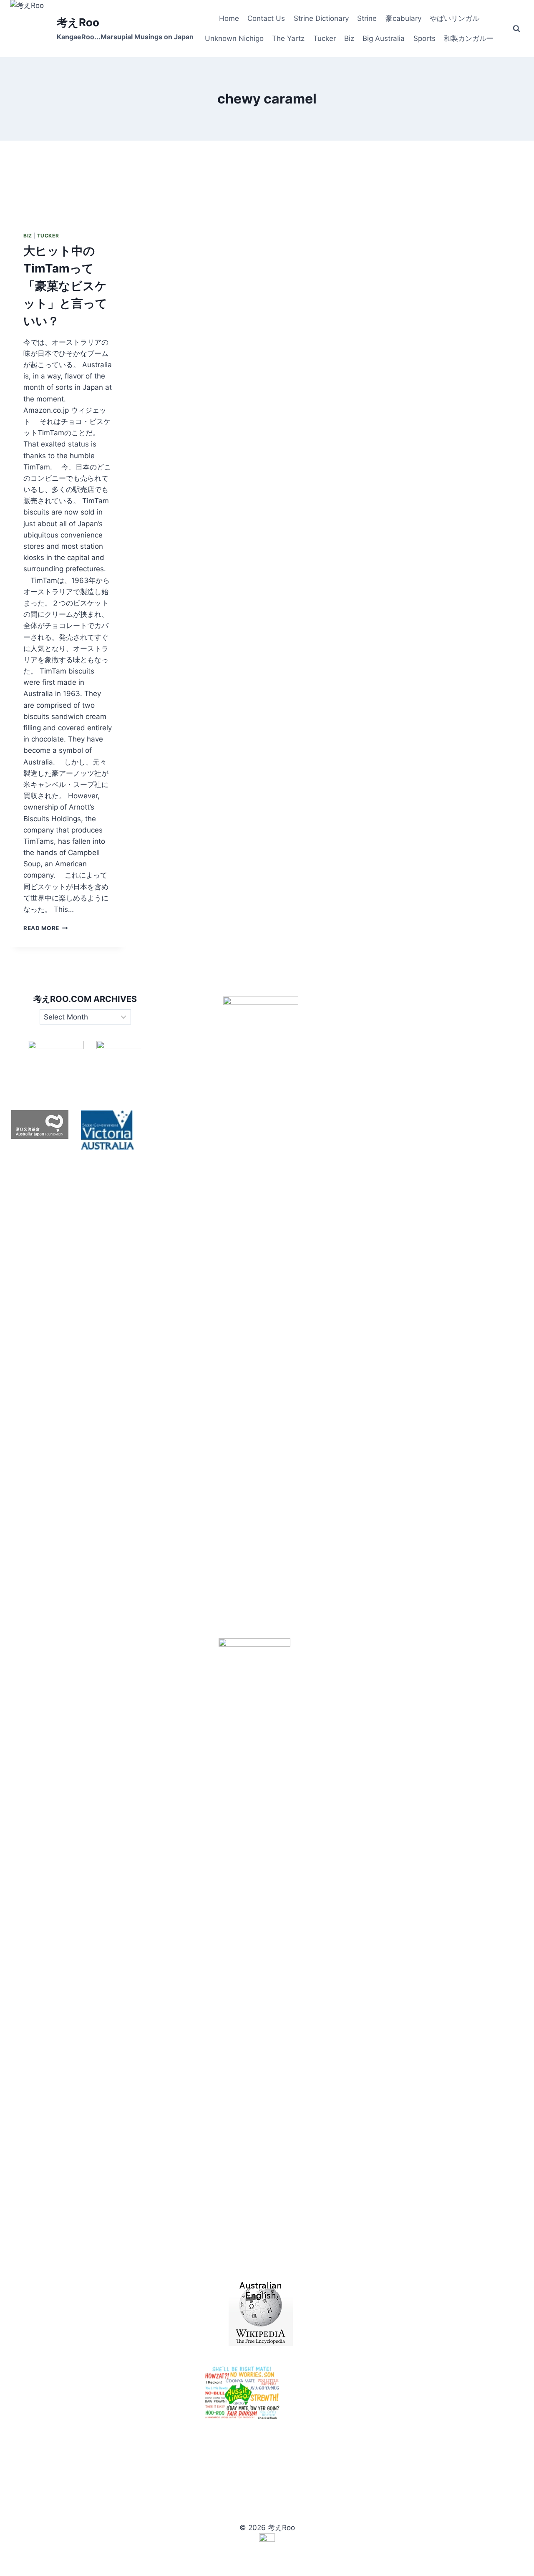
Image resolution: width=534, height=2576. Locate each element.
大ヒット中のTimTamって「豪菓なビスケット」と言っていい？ (65, 286)
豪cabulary (403, 18)
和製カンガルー (469, 38)
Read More (46, 928)
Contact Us (266, 18)
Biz (349, 38)
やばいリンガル (455, 18)
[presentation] (68, 179)
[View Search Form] (516, 29)
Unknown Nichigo (234, 38)
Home (229, 18)
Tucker (325, 38)
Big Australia (384, 38)
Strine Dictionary (321, 18)
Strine (367, 18)
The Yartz (288, 38)
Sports (424, 38)
